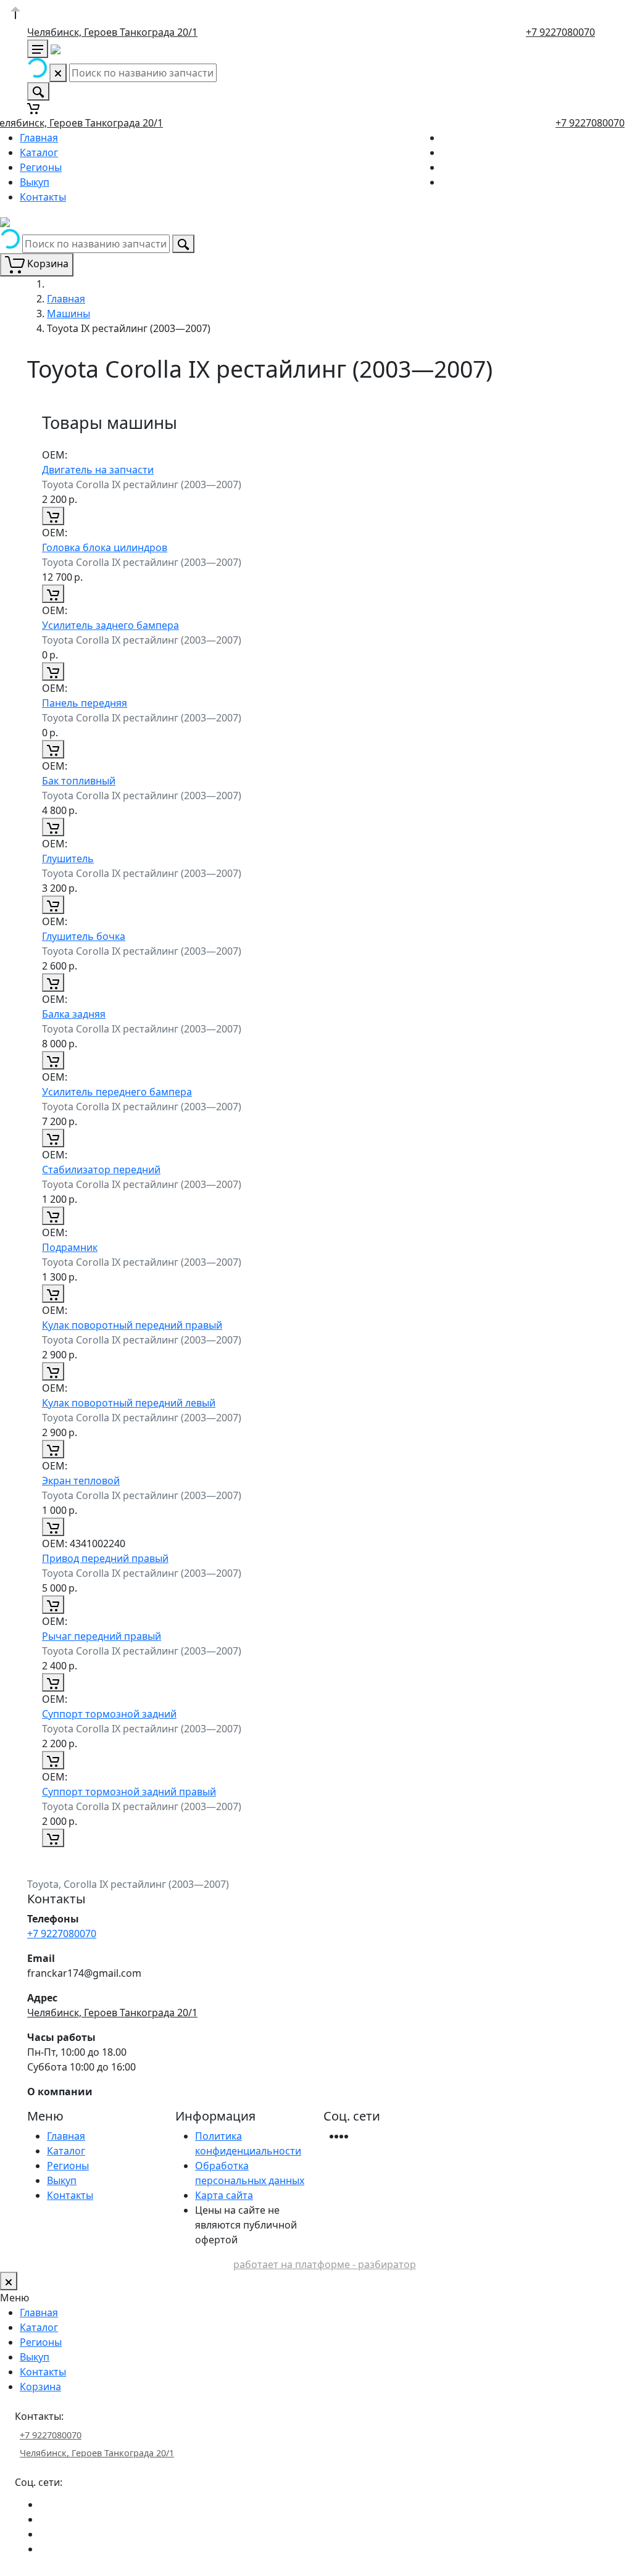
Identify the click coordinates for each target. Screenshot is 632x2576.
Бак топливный (79, 781)
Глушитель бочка (84, 936)
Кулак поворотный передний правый (132, 1325)
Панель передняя (85, 703)
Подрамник (70, 1247)
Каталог (39, 152)
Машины (69, 314)
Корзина (40, 2387)
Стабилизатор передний (101, 1170)
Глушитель (68, 858)
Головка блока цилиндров (105, 547)
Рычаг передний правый (102, 1636)
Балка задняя (74, 1014)
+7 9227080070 (560, 32)
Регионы (41, 167)
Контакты (43, 197)
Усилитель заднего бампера (110, 625)
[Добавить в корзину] (53, 516)
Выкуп (35, 182)
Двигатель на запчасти (98, 470)
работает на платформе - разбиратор (325, 2264)
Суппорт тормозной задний (109, 1714)
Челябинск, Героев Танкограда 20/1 (112, 32)
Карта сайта (224, 2195)
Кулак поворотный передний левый (129, 1403)
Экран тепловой (81, 1481)
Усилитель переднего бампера (117, 1092)
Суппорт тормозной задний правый (129, 1792)
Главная (39, 138)
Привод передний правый (105, 1558)
